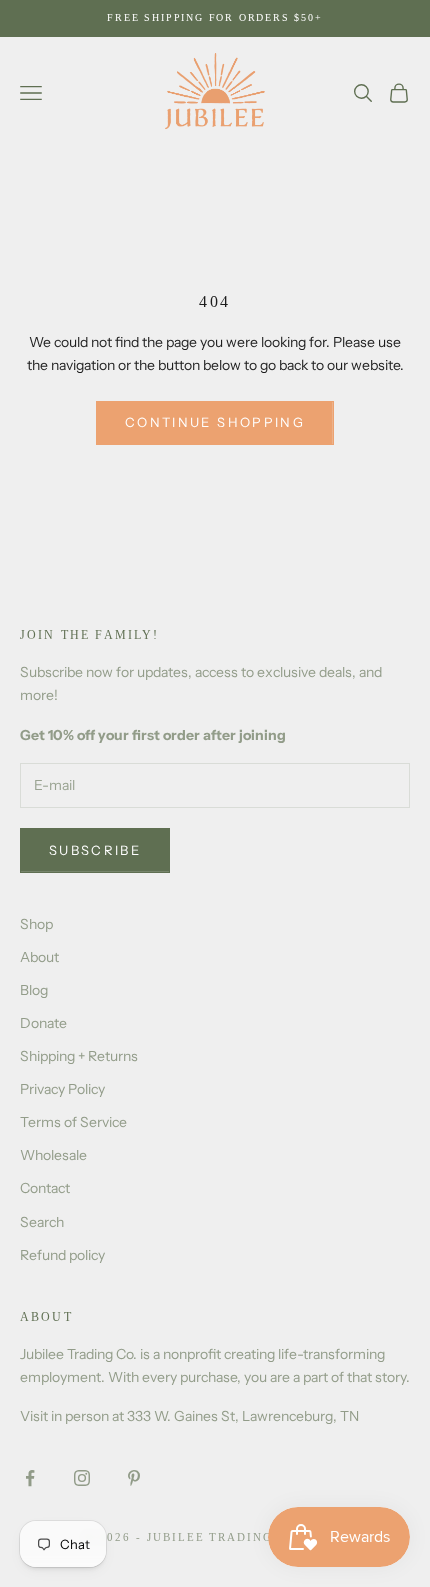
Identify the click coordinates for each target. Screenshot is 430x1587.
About (39, 957)
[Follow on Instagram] (82, 1478)
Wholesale (53, 1155)
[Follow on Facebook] (30, 1478)
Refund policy (62, 1255)
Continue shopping (215, 422)
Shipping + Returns (79, 1056)
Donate (43, 1023)
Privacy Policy (62, 1089)
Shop (36, 924)
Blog (34, 990)
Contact (45, 1188)
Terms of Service (73, 1122)
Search (42, 1222)
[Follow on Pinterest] (134, 1478)
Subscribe (95, 850)
